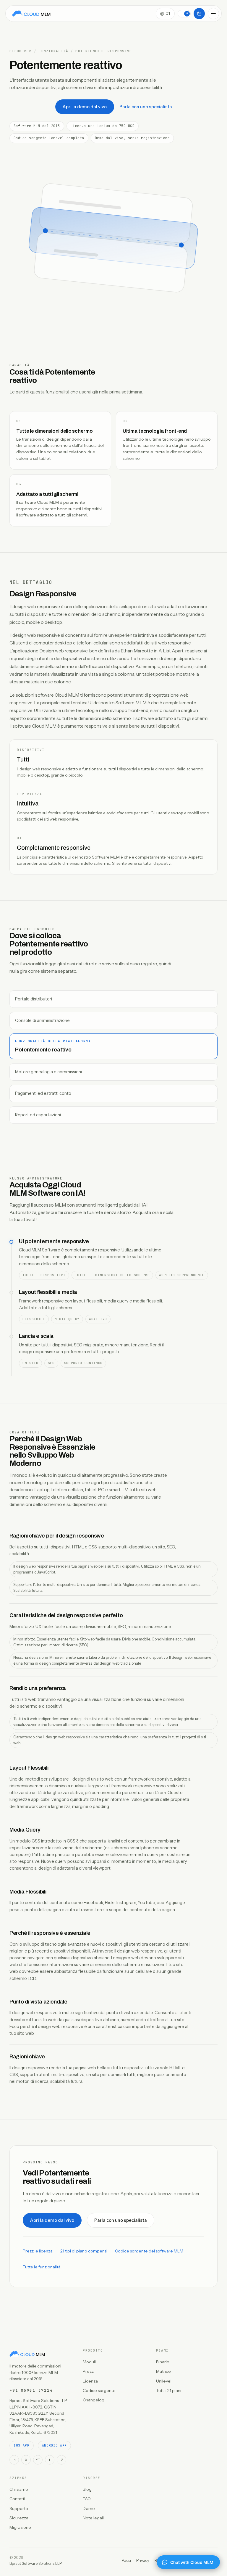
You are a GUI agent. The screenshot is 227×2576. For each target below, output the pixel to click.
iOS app (22, 2445)
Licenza (90, 2381)
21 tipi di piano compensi (84, 2251)
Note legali (93, 2518)
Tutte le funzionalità (42, 2267)
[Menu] (213, 14)
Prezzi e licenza (38, 2251)
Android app (54, 2445)
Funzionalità (53, 51)
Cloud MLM (21, 51)
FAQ (87, 2499)
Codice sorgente (99, 2390)
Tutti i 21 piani (169, 2390)
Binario (163, 2362)
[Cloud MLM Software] (31, 14)
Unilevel (164, 2381)
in (14, 2460)
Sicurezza (19, 2518)
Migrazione (20, 2527)
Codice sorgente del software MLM (149, 2251)
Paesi (126, 2560)
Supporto (19, 2508)
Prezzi (89, 2371)
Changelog (94, 2400)
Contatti (17, 2499)
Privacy (143, 2560)
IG (62, 2460)
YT (38, 2460)
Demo (89, 2508)
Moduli (89, 2362)
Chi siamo (19, 2489)
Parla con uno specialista (146, 107)
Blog (87, 2489)
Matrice (163, 2371)
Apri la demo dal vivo (85, 107)
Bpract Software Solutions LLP (36, 2563)
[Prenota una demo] (199, 14)
